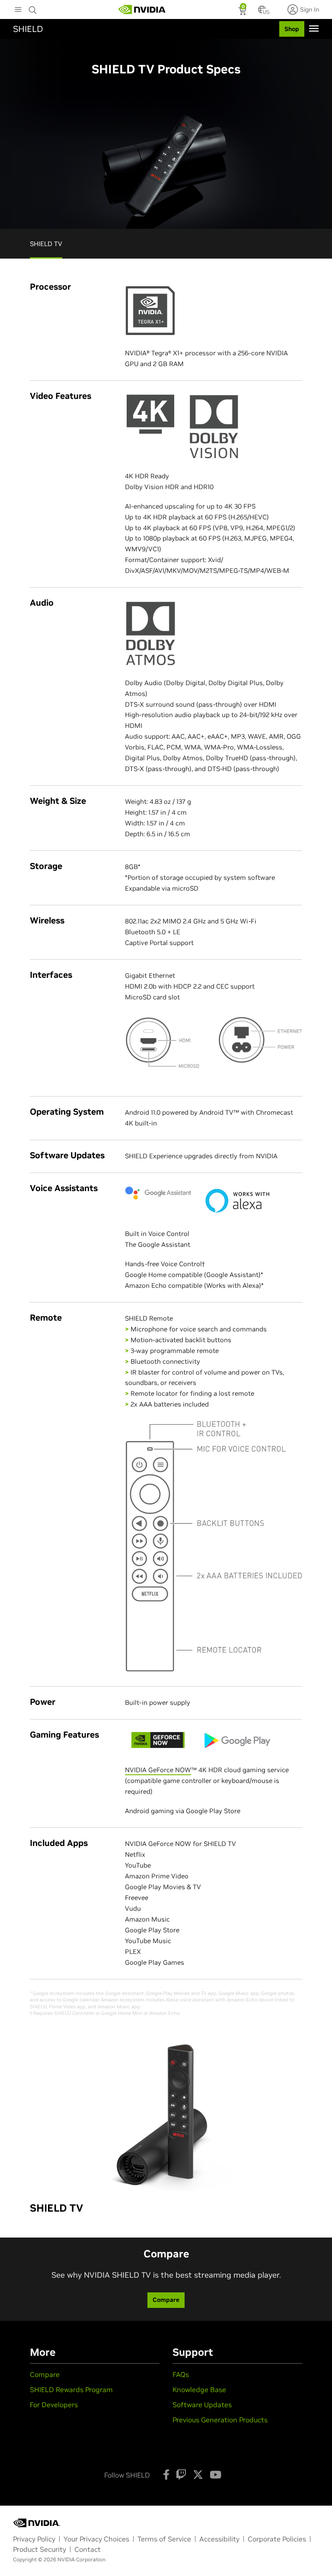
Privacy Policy (34, 2539)
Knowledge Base (199, 2390)
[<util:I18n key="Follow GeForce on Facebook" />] (166, 2475)
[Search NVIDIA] (33, 8)
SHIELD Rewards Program (71, 2390)
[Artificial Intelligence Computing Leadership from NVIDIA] (142, 9)
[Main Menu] (18, 10)
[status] (243, 12)
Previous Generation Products (220, 2420)
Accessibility (219, 2539)
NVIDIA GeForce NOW (158, 1770)
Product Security (40, 2549)
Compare (45, 2374)
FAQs (181, 2374)
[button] (262, 12)
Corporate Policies (277, 2539)
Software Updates (202, 2405)
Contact (88, 2549)
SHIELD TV (46, 244)
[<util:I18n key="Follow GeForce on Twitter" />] (198, 2475)
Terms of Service (164, 2539)
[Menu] (314, 28)
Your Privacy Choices (96, 2539)
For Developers (54, 2405)
